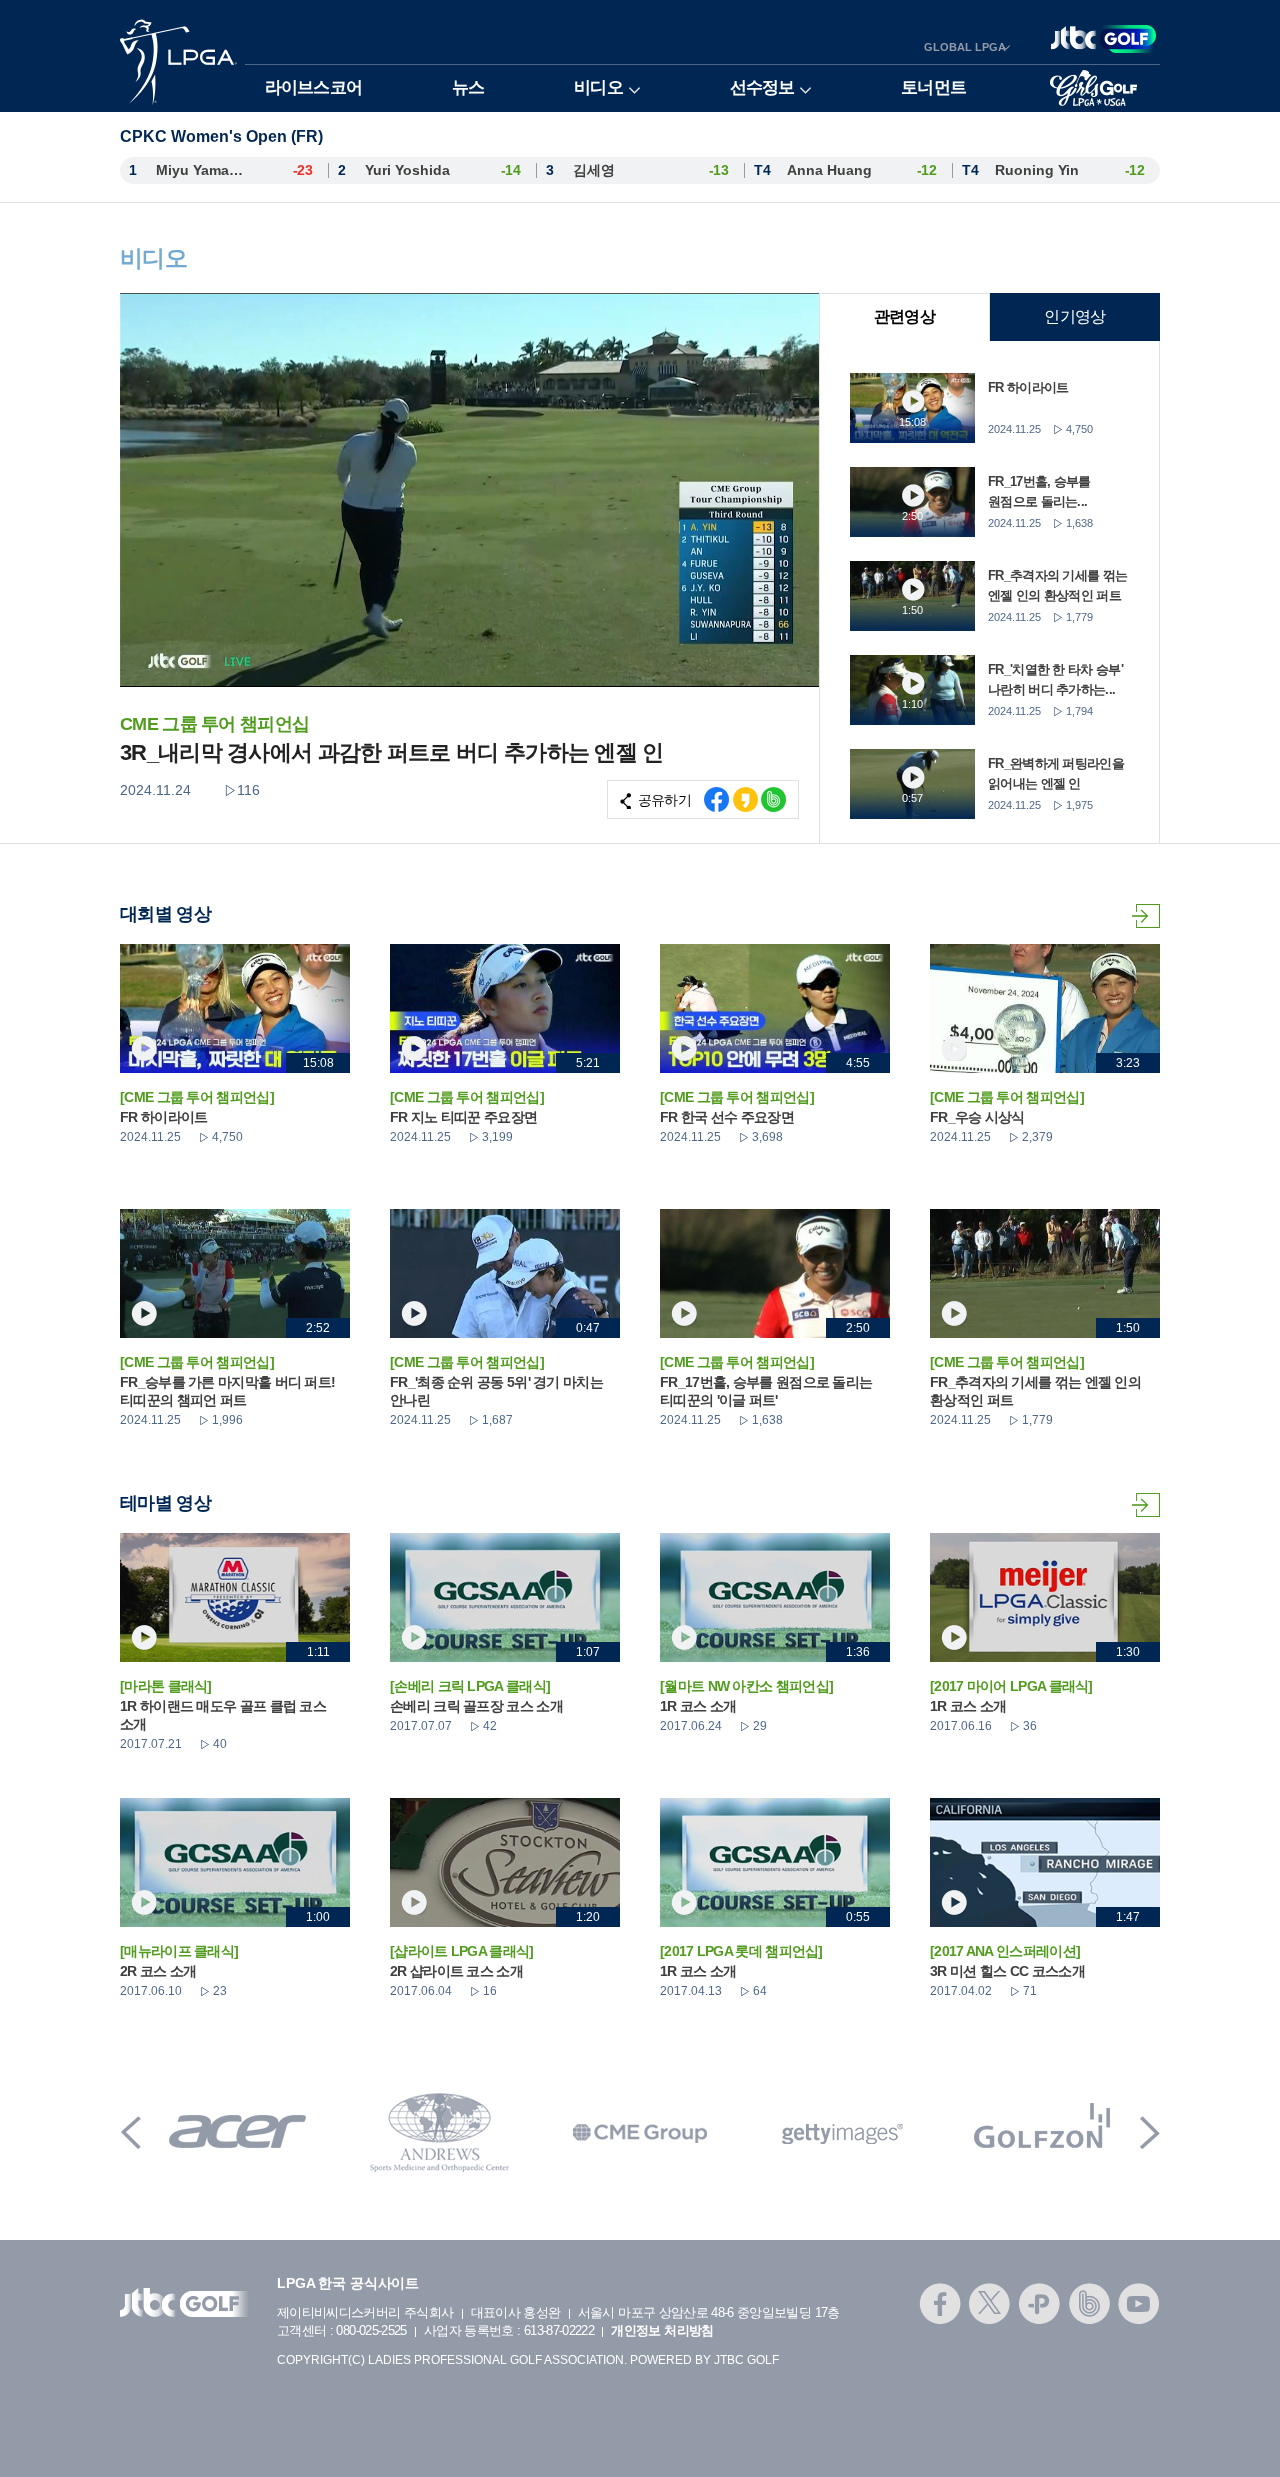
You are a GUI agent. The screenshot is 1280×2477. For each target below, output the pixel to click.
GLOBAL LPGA (965, 47)
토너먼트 (933, 87)
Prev (131, 2132)
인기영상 (1074, 316)
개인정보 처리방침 (662, 2330)
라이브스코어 (313, 87)
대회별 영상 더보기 (1146, 916)
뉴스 (468, 87)
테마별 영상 (1146, 1505)
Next (1150, 2132)
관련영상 (904, 316)
